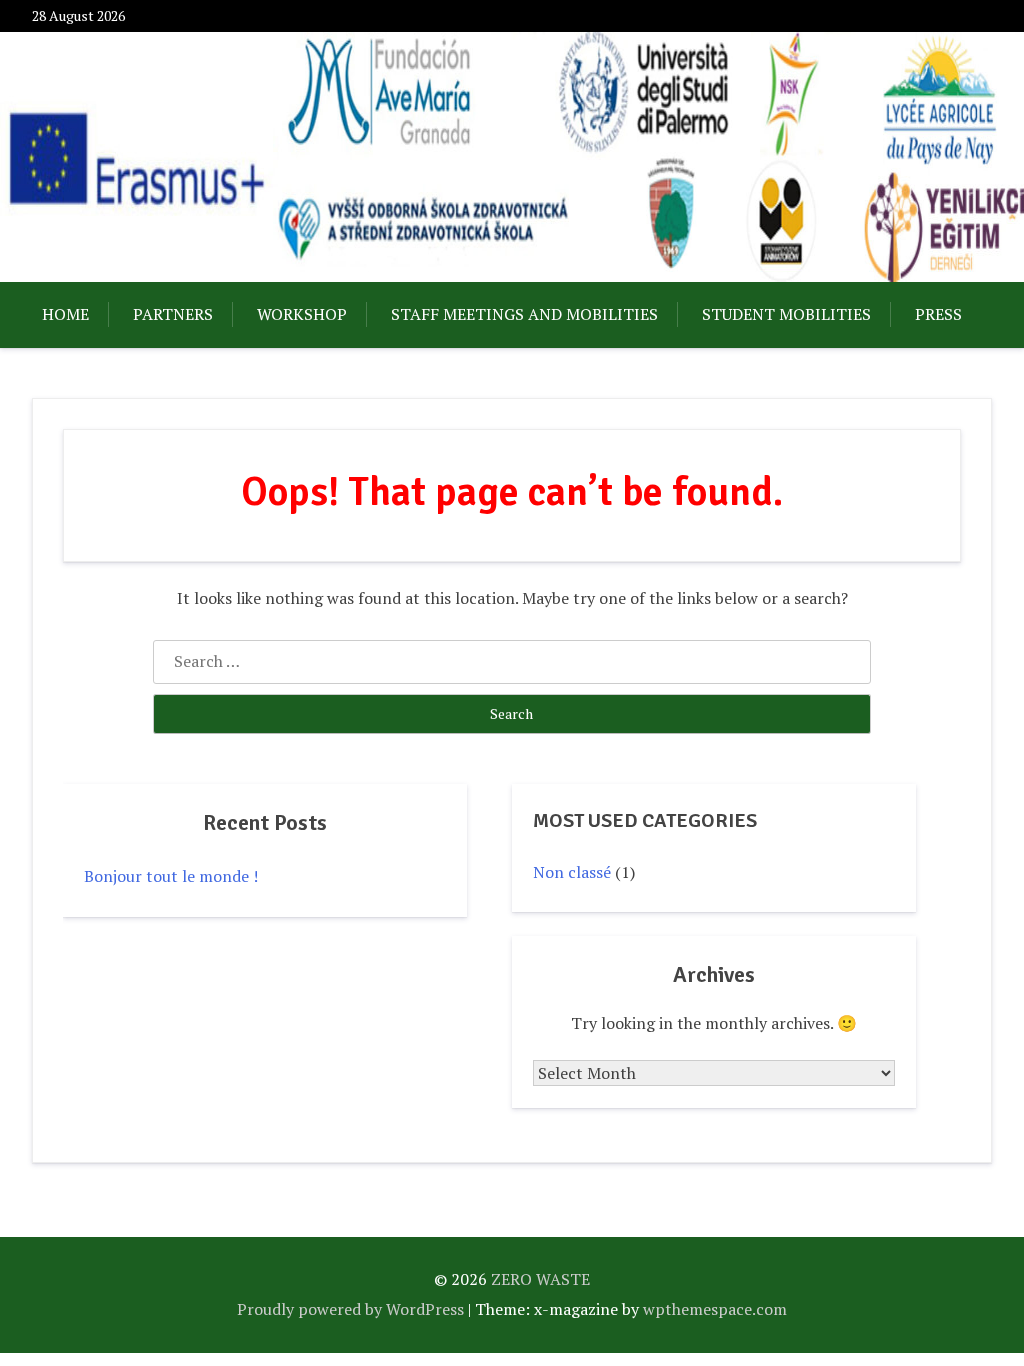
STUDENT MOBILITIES (786, 314)
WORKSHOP (302, 314)
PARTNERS (173, 314)
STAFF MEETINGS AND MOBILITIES (524, 314)
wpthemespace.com (715, 1309)
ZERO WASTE (540, 1279)
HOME (65, 314)
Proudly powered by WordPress (350, 1309)
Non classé (572, 872)
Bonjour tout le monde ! (171, 876)
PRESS (938, 314)
